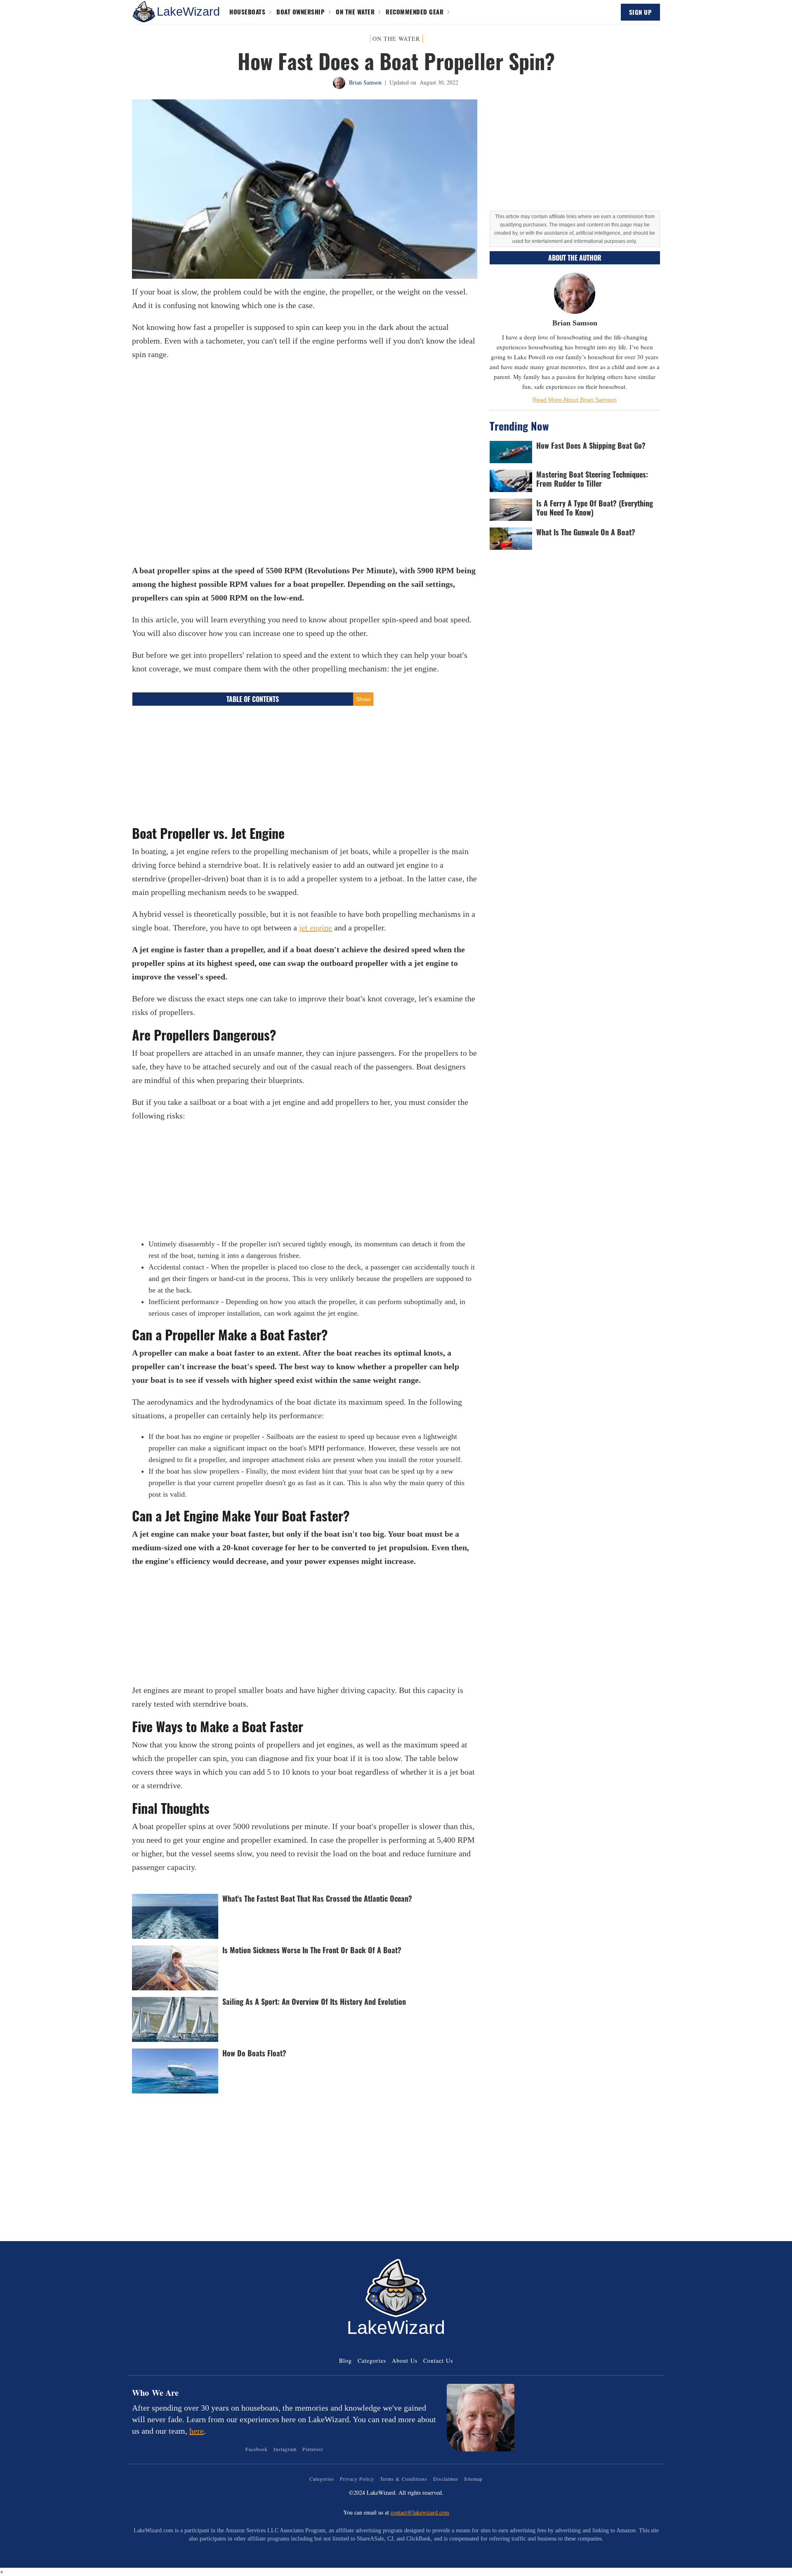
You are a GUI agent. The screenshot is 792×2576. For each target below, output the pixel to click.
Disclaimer (446, 2479)
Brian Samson (365, 82)
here (197, 2431)
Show (363, 699)
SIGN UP (641, 12)
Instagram (285, 2449)
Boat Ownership (301, 12)
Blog (345, 2361)
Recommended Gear (415, 12)
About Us (405, 2361)
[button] (144, 12)
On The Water (355, 12)
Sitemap (473, 2479)
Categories (372, 2361)
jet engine (316, 928)
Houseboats (247, 12)
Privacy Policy (357, 2479)
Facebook (257, 2449)
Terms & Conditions (404, 2479)
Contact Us (438, 2361)
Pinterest (313, 2449)
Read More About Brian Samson (575, 400)
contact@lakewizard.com (420, 2512)
